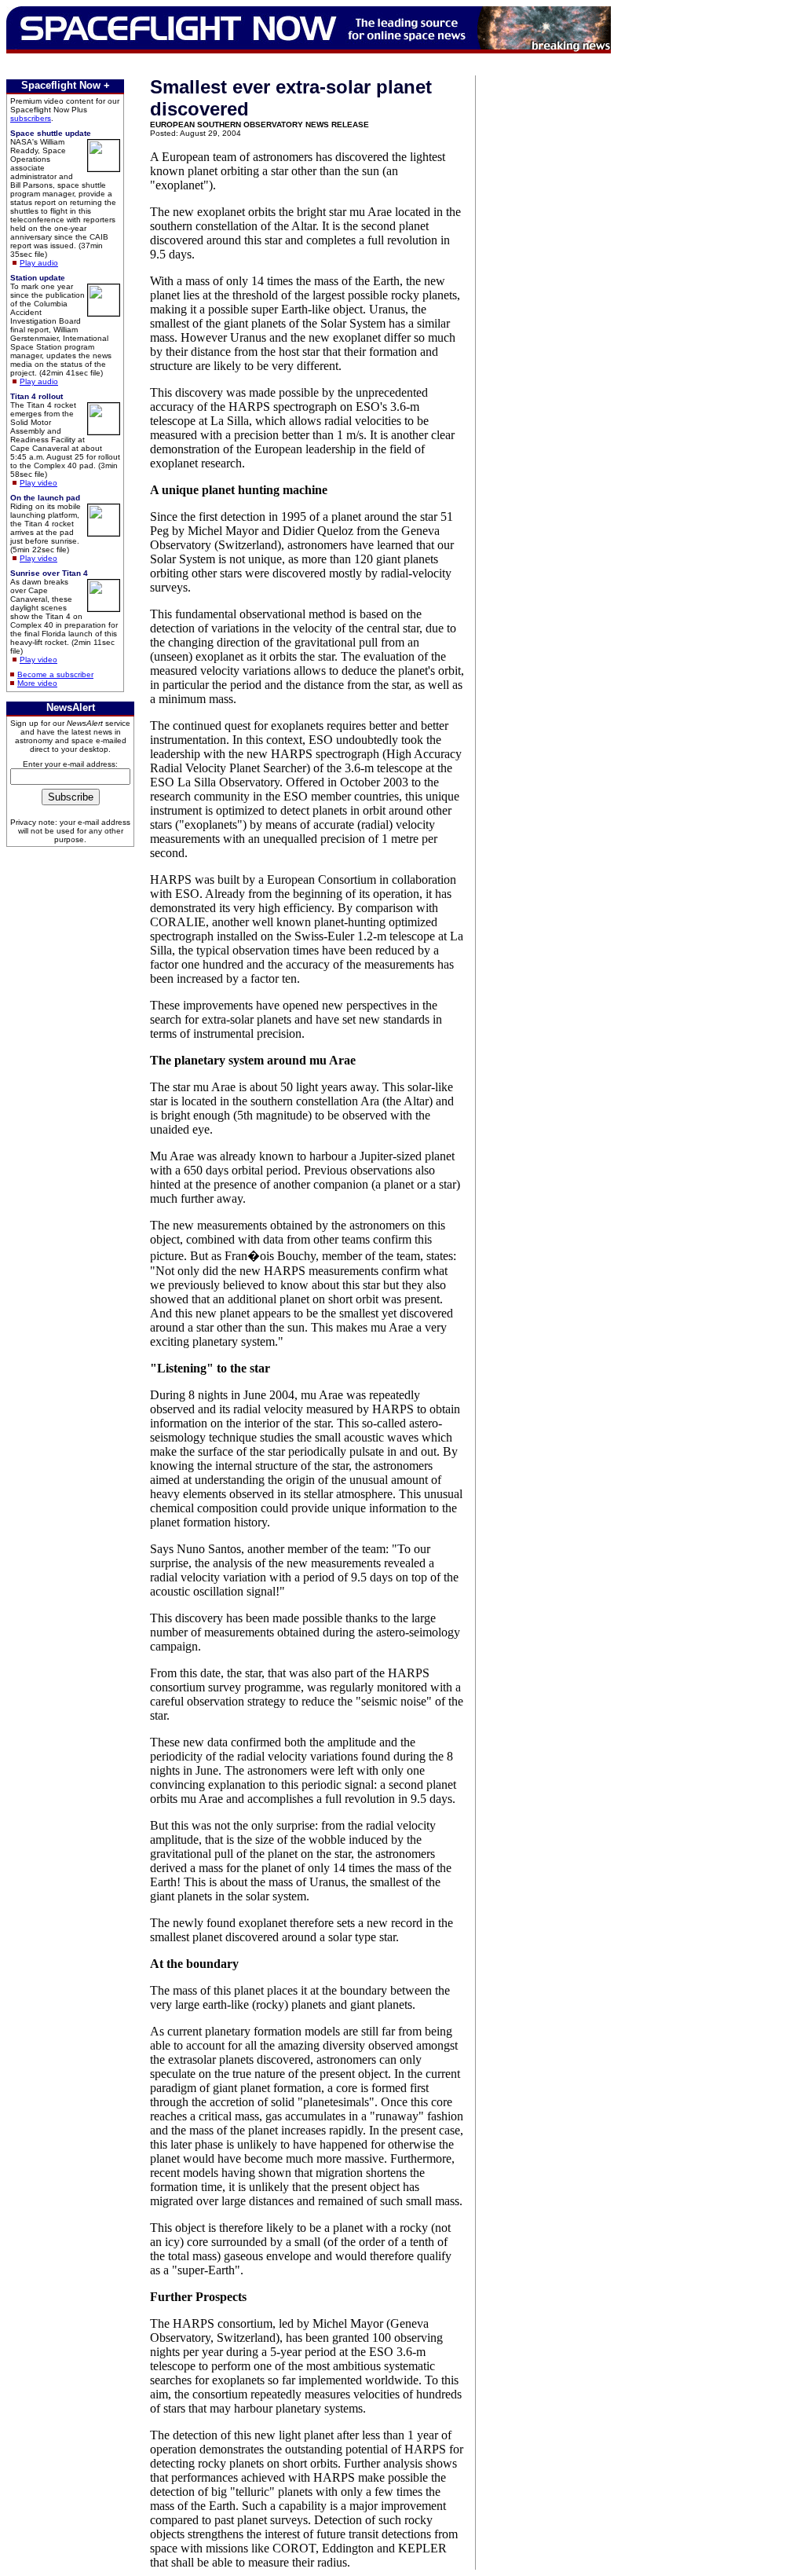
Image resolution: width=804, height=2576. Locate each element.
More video (37, 683)
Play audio (39, 263)
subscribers (31, 118)
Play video (38, 483)
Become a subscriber (55, 674)
